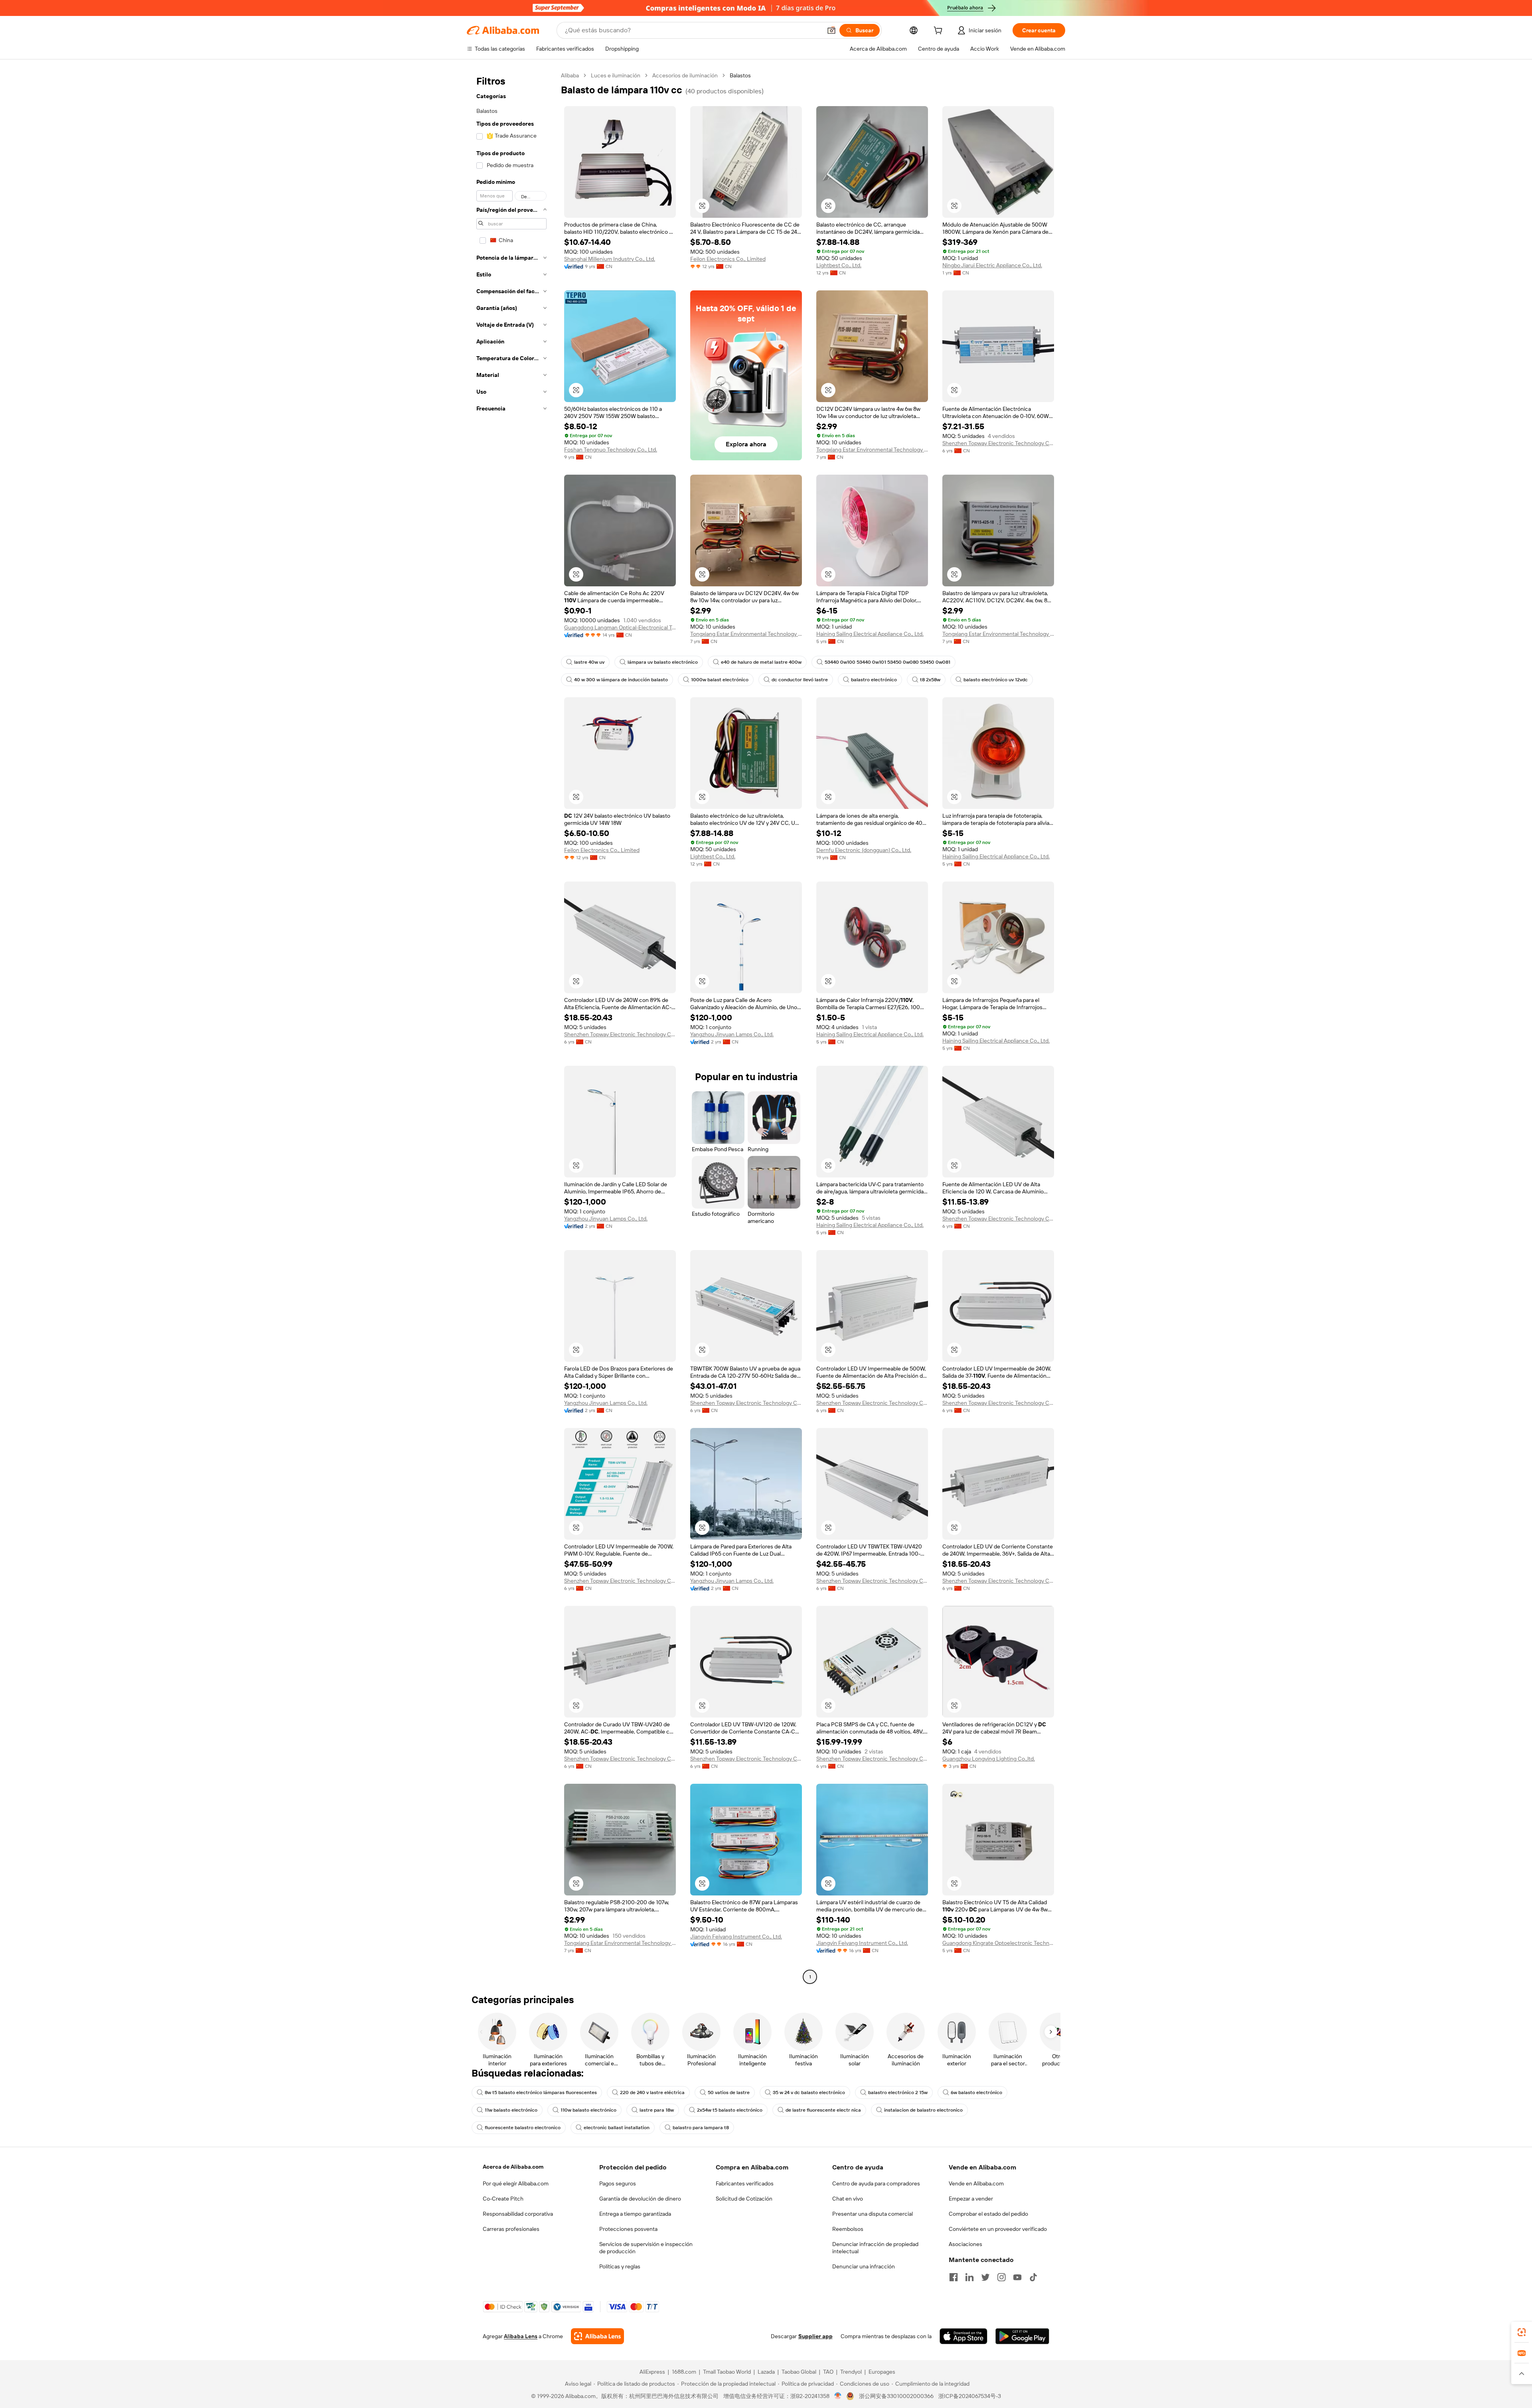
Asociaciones (965, 2244)
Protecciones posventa (628, 2229)
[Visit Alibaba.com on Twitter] (985, 2277)
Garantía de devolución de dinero (640, 2199)
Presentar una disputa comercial (873, 2214)
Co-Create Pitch (503, 2199)
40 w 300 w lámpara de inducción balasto (621, 680)
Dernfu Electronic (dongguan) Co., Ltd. (864, 850)
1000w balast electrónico (720, 680)
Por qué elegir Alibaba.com (516, 2183)
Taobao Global (799, 2372)
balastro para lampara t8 (701, 2128)
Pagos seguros (618, 2183)
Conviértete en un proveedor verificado (998, 2229)
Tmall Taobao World (727, 2372)
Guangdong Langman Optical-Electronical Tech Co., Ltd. (620, 627)
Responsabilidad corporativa (518, 2214)
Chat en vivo (848, 2199)
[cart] (940, 32)
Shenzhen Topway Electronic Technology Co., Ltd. (998, 443)
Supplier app (815, 2336)
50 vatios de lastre (729, 2092)
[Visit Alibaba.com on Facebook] (954, 2277)
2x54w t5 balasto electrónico (730, 2110)
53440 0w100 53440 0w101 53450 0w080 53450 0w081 (887, 662)
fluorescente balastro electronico (523, 2128)
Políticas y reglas (620, 2266)
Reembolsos (848, 2229)
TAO (828, 2372)
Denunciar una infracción (864, 2266)
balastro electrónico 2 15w (898, 2092)
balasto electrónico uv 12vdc (996, 680)
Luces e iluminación (616, 75)
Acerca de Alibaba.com (513, 2167)
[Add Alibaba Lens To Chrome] (597, 2336)
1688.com (684, 2372)
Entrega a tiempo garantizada (635, 2214)
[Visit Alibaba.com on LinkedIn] (969, 2277)
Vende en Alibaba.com (976, 2183)
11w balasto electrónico (511, 2110)
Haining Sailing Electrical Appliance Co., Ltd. (870, 634)
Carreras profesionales (511, 2229)
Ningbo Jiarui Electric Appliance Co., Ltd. (992, 265)
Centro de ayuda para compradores (876, 2183)
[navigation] (511, 1027)
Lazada (766, 2372)
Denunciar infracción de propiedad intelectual (875, 2248)
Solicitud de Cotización (744, 2199)
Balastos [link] (740, 75)
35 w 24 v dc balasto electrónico (809, 2092)
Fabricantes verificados (745, 2183)
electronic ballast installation (617, 2128)
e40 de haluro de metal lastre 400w (761, 662)
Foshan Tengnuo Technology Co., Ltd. (611, 450)
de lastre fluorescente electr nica (823, 2110)
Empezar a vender (971, 2199)
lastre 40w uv (589, 662)
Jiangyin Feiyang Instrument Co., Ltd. (736, 1937)
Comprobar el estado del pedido (988, 2214)
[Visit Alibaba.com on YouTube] (1017, 2277)
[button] (831, 30)
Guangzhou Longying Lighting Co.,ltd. (989, 1759)
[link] (1522, 2332)
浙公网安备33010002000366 (896, 2396)
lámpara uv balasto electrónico (663, 662)
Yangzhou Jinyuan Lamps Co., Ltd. (732, 1034)
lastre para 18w (657, 2110)
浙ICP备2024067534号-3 (970, 2396)
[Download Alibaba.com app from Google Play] (1022, 2336)
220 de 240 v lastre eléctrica (652, 2092)
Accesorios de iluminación (685, 75)
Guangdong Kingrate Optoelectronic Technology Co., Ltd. (998, 1943)
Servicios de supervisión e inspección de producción (646, 2248)
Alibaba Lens (521, 2336)
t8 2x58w (930, 680)
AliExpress (652, 2372)
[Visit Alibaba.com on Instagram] (1001, 2277)
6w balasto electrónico (976, 2092)
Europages (882, 2372)
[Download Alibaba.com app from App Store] (963, 2336)
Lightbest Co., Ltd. (839, 265)
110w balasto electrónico (588, 2110)
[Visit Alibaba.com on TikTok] (1033, 2277)
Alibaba (570, 75)
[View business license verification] (838, 2396)
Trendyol (851, 2372)
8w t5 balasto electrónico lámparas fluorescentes (541, 2092)
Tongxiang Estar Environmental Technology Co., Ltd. (872, 450)
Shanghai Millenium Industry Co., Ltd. (610, 259)
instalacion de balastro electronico (923, 2110)
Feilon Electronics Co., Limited (728, 259)
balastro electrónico (874, 680)
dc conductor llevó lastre (800, 680)
